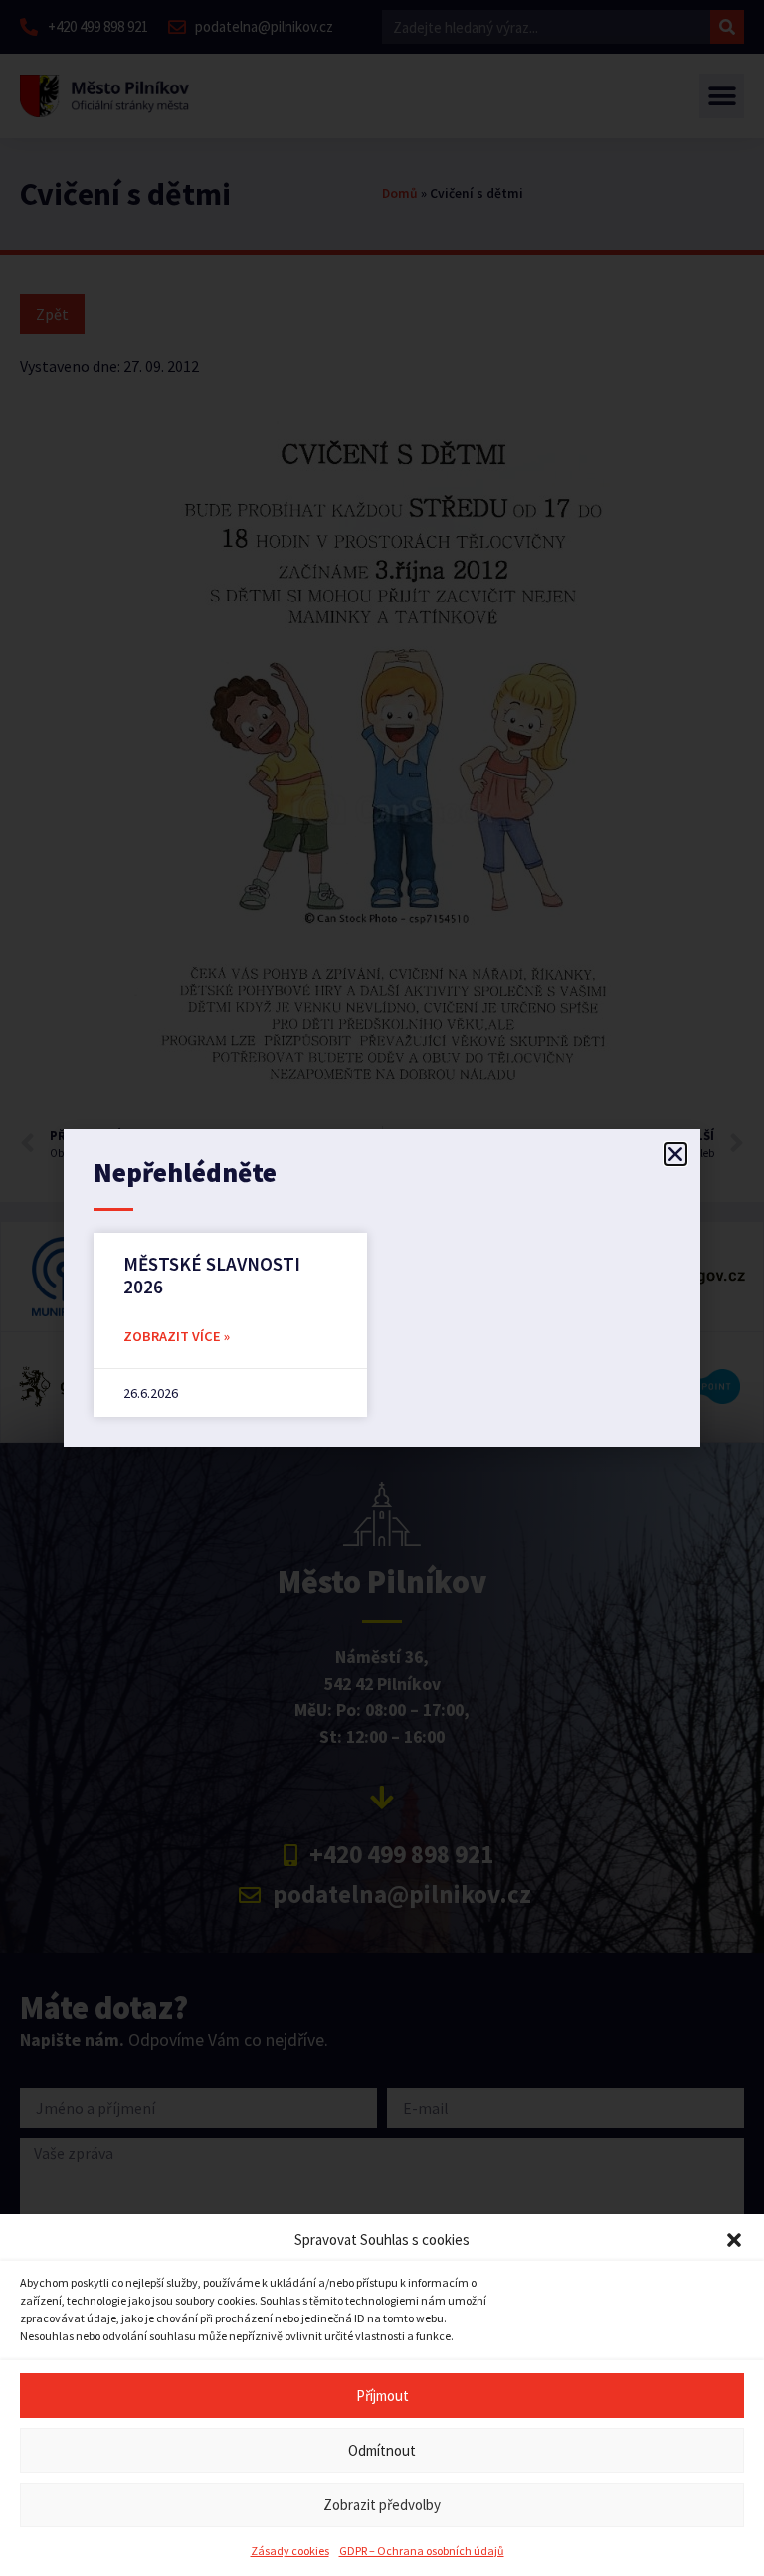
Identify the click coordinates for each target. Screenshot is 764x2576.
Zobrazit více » (177, 1336)
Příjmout (382, 2396)
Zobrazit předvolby (382, 2505)
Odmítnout (382, 2450)
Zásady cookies (290, 2551)
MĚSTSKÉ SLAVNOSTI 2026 (212, 1275)
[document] (382, 1288)
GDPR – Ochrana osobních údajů (422, 2551)
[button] (734, 2240)
